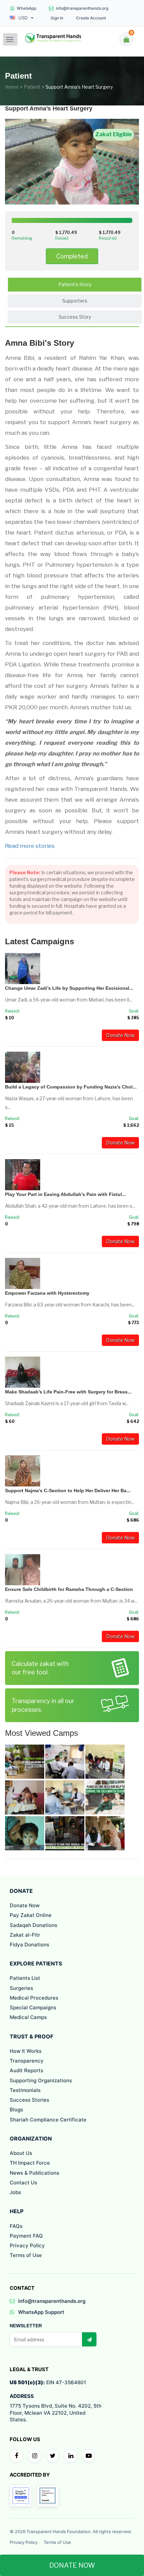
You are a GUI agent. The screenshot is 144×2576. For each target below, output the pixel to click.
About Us (21, 2153)
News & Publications (34, 2173)
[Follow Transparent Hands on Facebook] (16, 2456)
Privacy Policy (27, 2245)
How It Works (26, 2051)
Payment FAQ (26, 2236)
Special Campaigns (33, 2007)
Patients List (25, 1978)
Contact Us (23, 2183)
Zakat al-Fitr (25, 1935)
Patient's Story (75, 284)
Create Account (91, 18)
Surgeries (21, 1988)
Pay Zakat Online (31, 1915)
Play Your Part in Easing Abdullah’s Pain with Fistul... (65, 1194)
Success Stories (29, 2100)
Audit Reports (26, 2070)
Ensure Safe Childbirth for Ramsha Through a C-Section (69, 1589)
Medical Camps (28, 2017)
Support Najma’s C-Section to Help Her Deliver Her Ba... (68, 1491)
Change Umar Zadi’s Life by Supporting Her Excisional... (69, 988)
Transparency (27, 2061)
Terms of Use (26, 2255)
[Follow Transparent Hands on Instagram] (34, 2456)
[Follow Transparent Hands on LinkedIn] (71, 2456)
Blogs (16, 2110)
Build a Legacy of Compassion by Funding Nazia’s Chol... (71, 1087)
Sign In (57, 18)
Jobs (15, 2192)
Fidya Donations (29, 1945)
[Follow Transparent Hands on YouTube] (89, 2456)
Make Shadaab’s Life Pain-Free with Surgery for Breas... (68, 1392)
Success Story (75, 317)
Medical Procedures (34, 1998)
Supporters (75, 301)
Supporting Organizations (41, 2080)
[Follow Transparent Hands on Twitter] (53, 2456)
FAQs (16, 2226)
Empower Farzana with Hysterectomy (47, 1293)
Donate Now (120, 1035)
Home (12, 87)
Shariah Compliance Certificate (48, 2120)
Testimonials (25, 2090)
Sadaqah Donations (33, 1925)
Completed (72, 256)
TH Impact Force (30, 2163)
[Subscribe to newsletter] (89, 2339)
